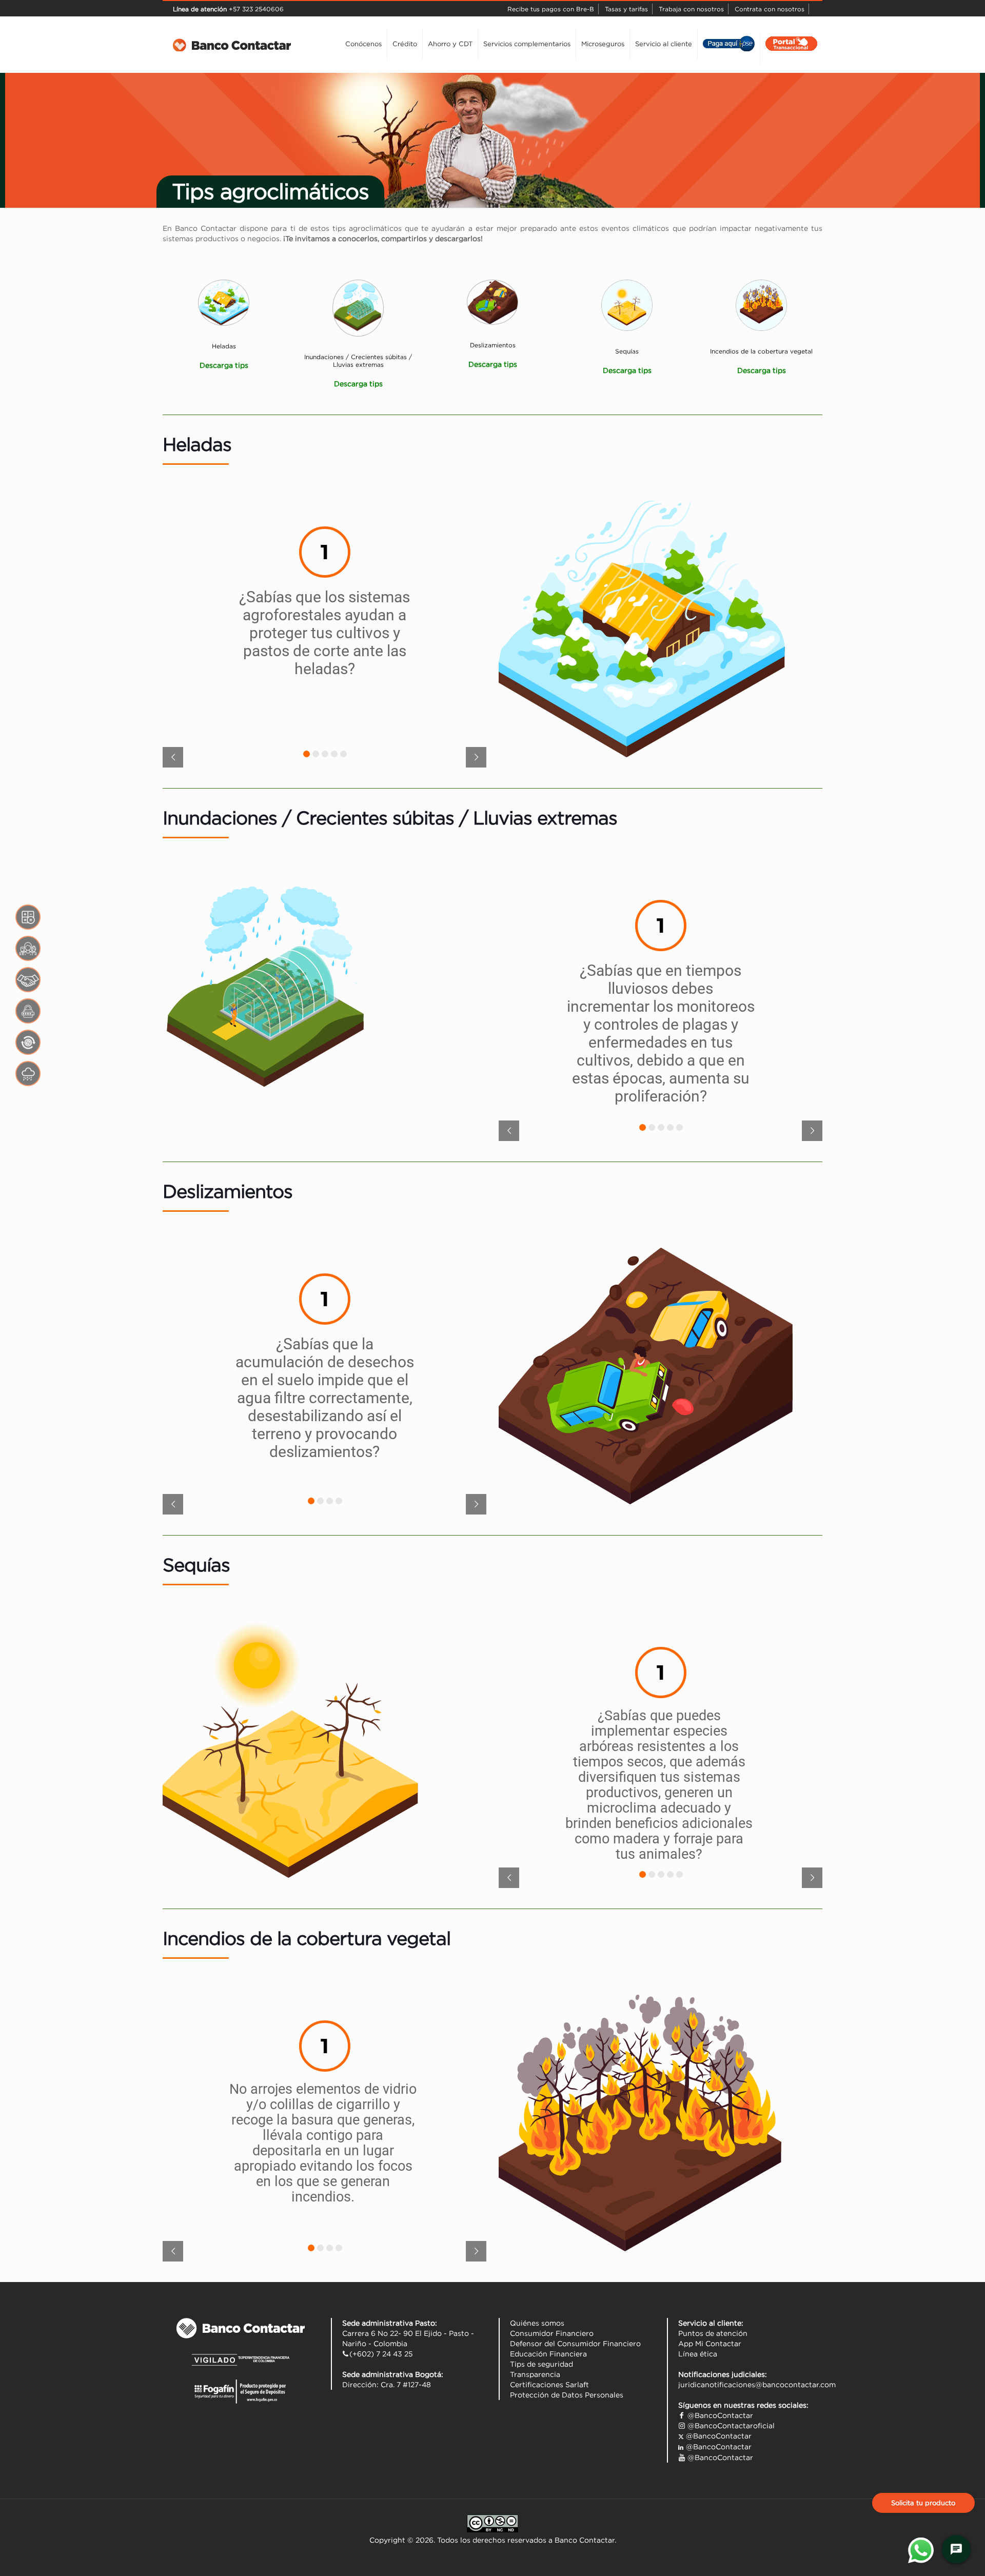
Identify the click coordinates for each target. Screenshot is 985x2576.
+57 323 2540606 (255, 9)
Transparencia (535, 2374)
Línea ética (698, 2354)
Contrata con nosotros (770, 9)
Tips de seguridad (541, 2364)
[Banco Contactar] (232, 44)
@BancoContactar (719, 2415)
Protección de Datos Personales (567, 2395)
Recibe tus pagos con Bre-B (551, 9)
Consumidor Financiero (552, 2333)
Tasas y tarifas (626, 9)
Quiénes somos (537, 2323)
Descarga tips (627, 370)
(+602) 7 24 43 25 (381, 2354)
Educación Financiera (548, 2354)
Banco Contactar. (585, 2540)
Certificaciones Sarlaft (549, 2385)
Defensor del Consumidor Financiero (575, 2344)
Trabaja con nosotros (691, 9)
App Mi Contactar (710, 2344)
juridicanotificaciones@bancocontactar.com (757, 2385)
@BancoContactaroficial (730, 2426)
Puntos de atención (713, 2333)
